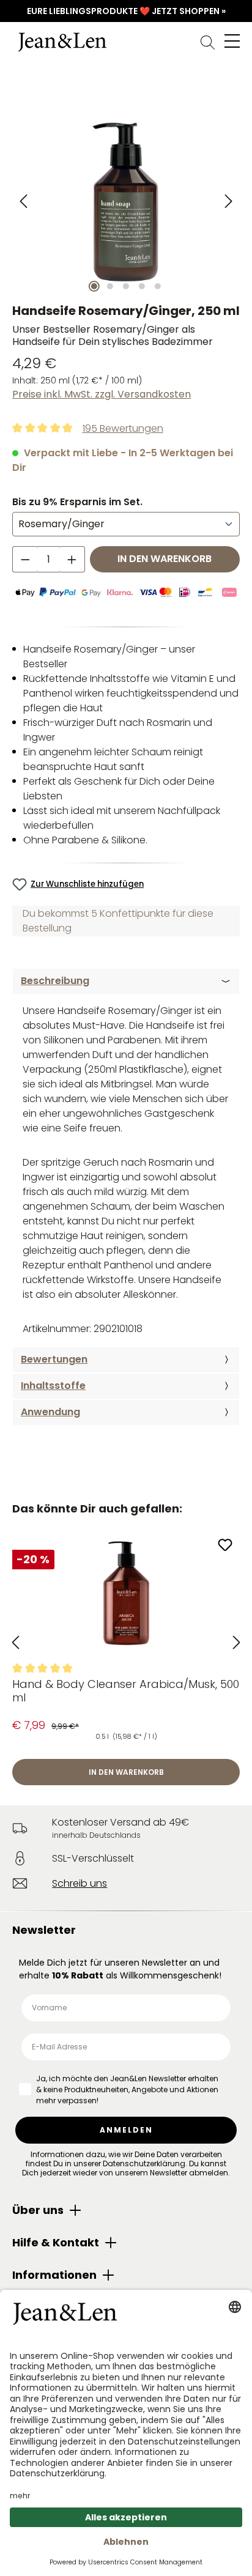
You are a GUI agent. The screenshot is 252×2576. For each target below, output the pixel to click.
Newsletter (44, 1930)
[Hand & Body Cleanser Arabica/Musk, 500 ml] (126, 1593)
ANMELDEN (126, 2130)
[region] (126, 202)
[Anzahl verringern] (25, 559)
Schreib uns (80, 1883)
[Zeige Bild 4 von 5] (142, 286)
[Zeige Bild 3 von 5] (126, 286)
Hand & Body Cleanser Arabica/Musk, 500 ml (126, 1691)
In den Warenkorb (165, 559)
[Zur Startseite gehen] (126, 42)
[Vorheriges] (24, 202)
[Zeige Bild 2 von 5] (110, 286)
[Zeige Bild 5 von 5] (158, 286)
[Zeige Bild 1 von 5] (94, 286)
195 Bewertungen (123, 428)
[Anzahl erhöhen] (72, 559)
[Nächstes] (228, 202)
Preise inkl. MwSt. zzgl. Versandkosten (102, 394)
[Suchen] (208, 42)
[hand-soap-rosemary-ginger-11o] (126, 202)
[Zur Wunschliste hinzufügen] (225, 1546)
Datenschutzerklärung (144, 2163)
